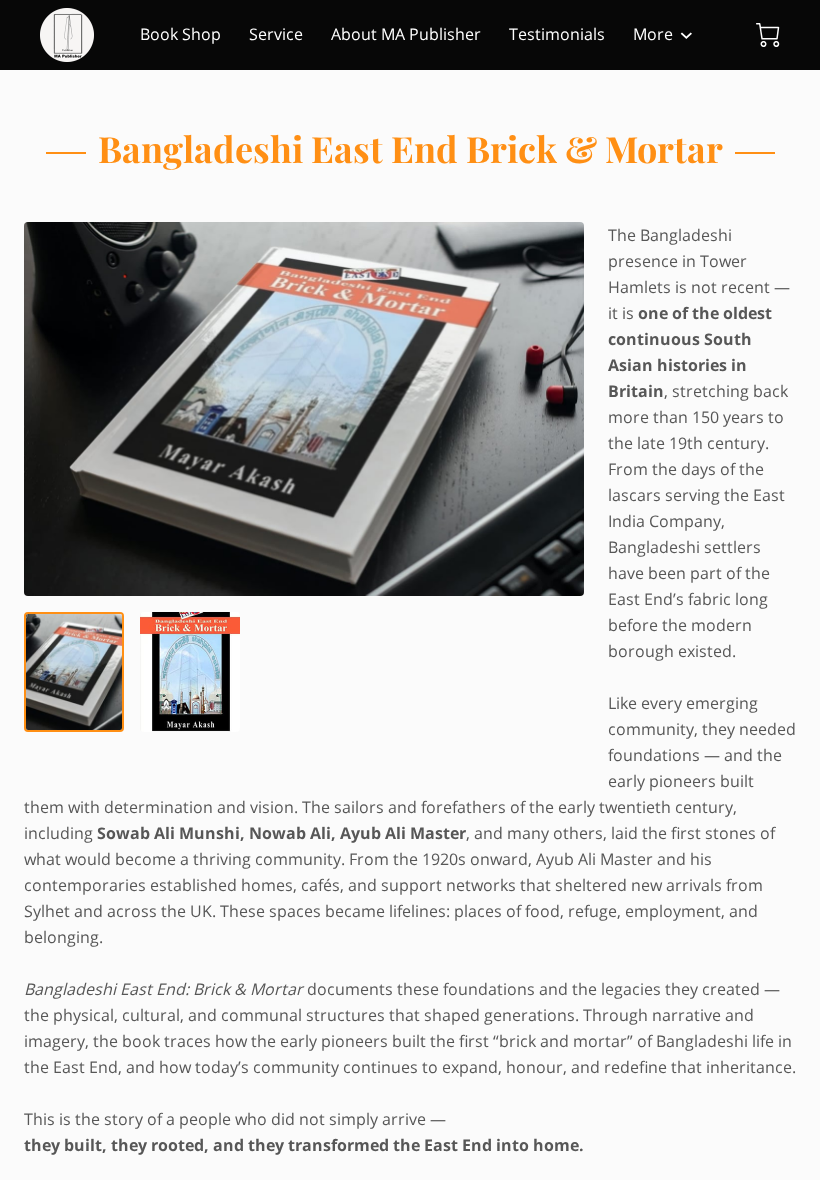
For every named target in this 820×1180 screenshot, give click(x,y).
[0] (768, 35)
